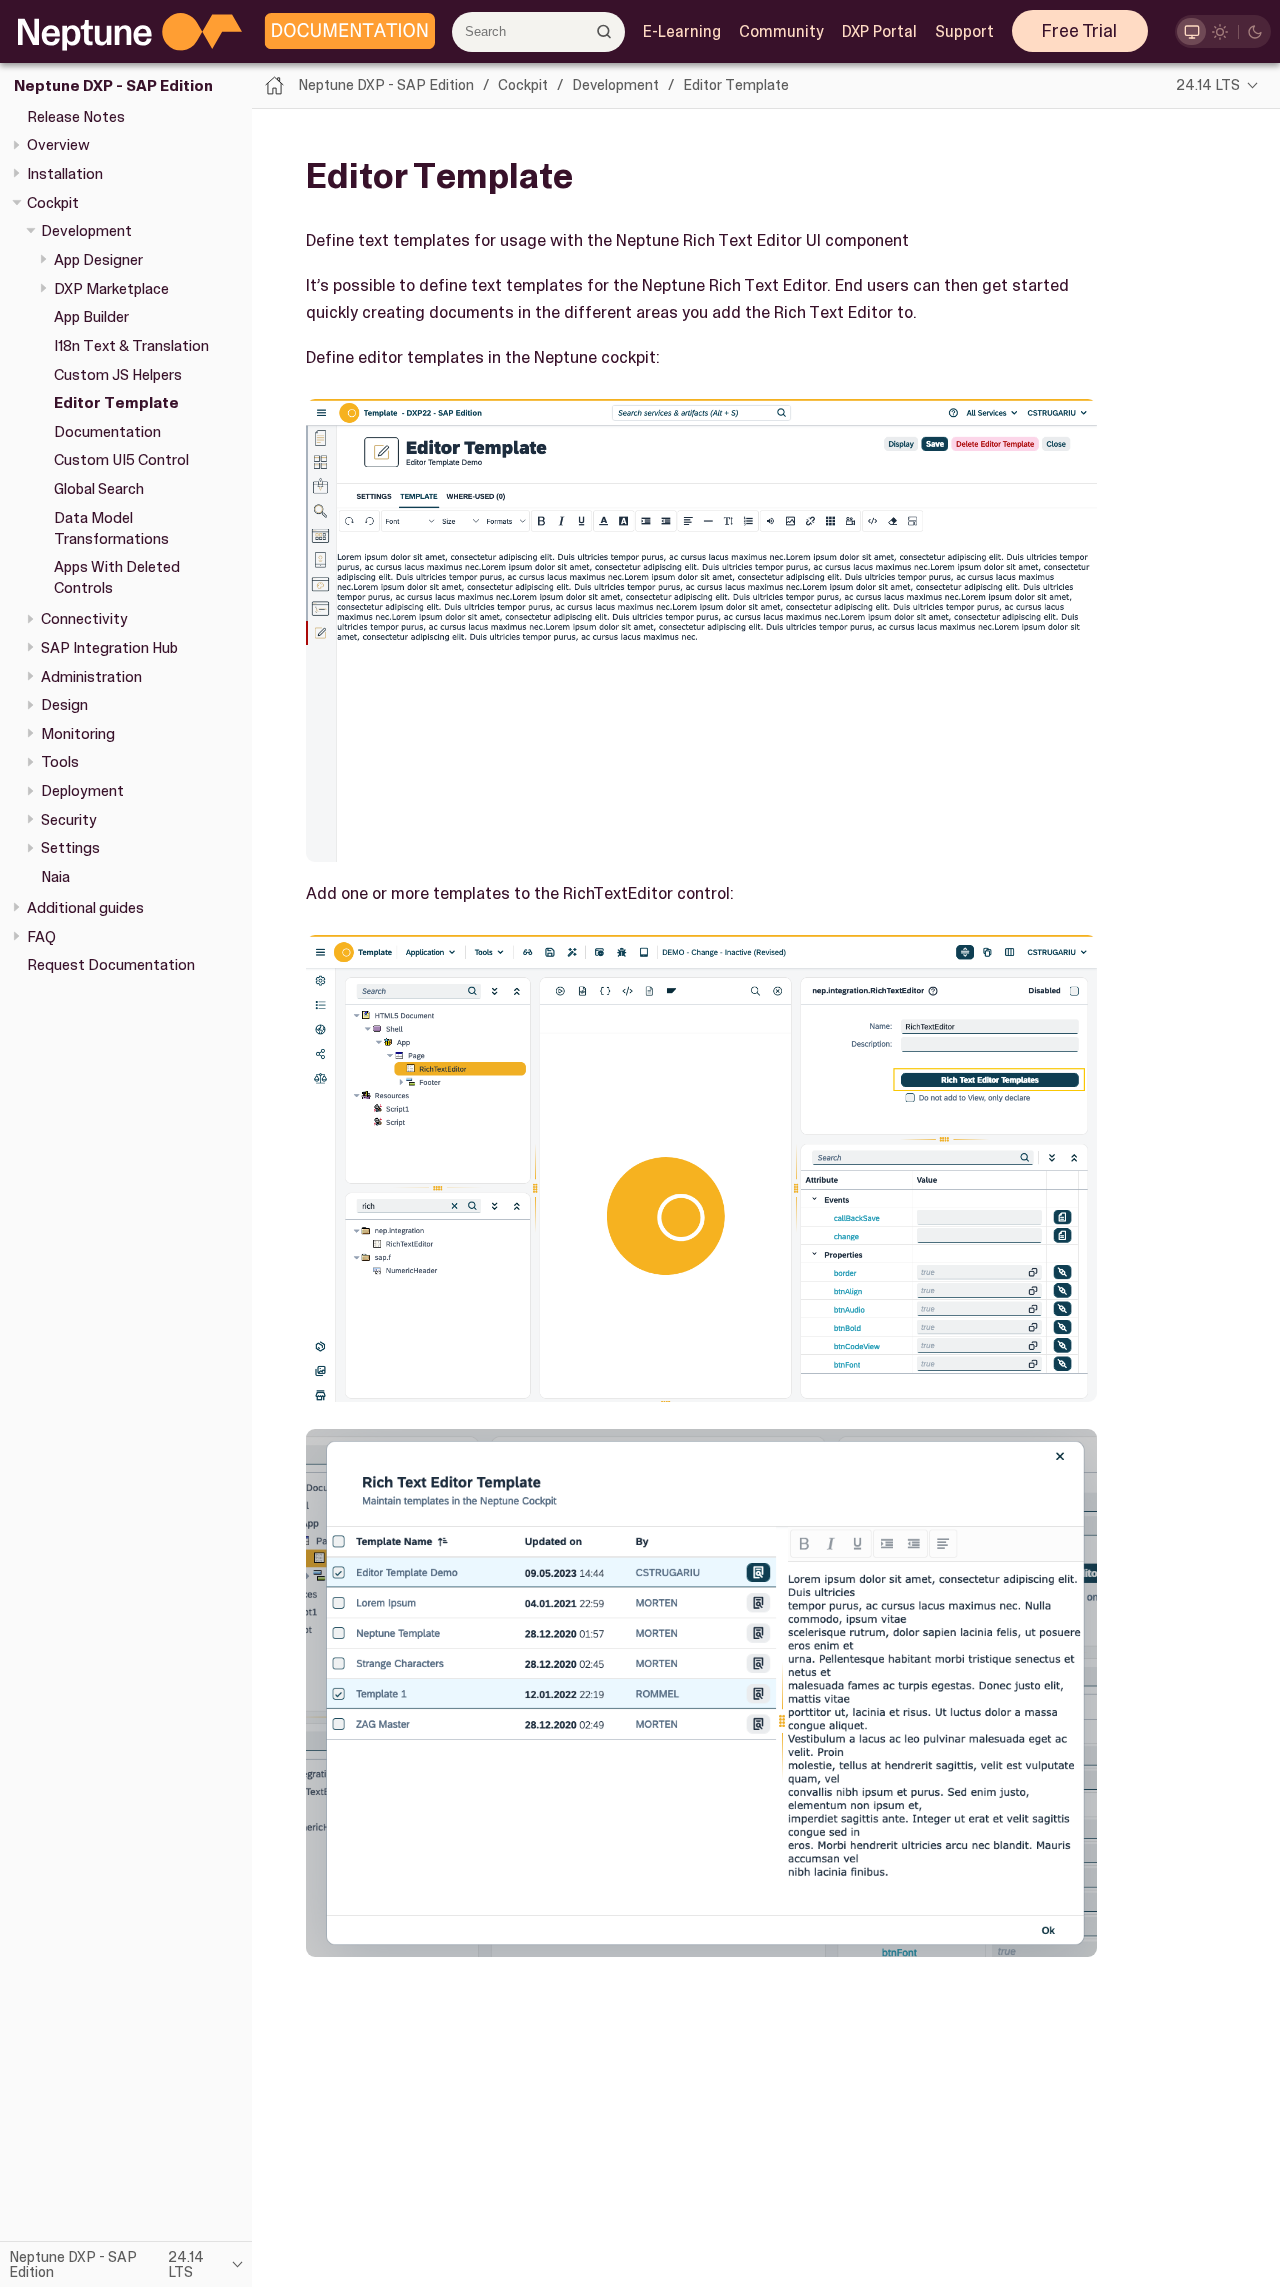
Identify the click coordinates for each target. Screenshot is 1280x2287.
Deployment (82, 791)
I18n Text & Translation (131, 346)
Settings (70, 848)
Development (86, 231)
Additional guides (85, 908)
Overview (58, 145)
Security (69, 820)
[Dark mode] (1255, 31)
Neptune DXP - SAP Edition (113, 86)
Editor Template (116, 403)
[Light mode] (1220, 31)
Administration (91, 676)
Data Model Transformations (111, 528)
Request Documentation (111, 965)
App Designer (98, 260)
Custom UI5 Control (121, 460)
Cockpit (53, 202)
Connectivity (84, 619)
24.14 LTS (1208, 85)
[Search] (604, 31)
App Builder (91, 317)
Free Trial (1079, 31)
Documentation (107, 432)
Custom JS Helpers (118, 374)
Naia (55, 877)
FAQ (41, 937)
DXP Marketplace (111, 288)
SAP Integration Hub (109, 648)
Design (64, 705)
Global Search (99, 489)
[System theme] (1191, 31)
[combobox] (538, 32)
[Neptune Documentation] (345, 32)
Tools (60, 762)
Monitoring (78, 734)
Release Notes (76, 116)
